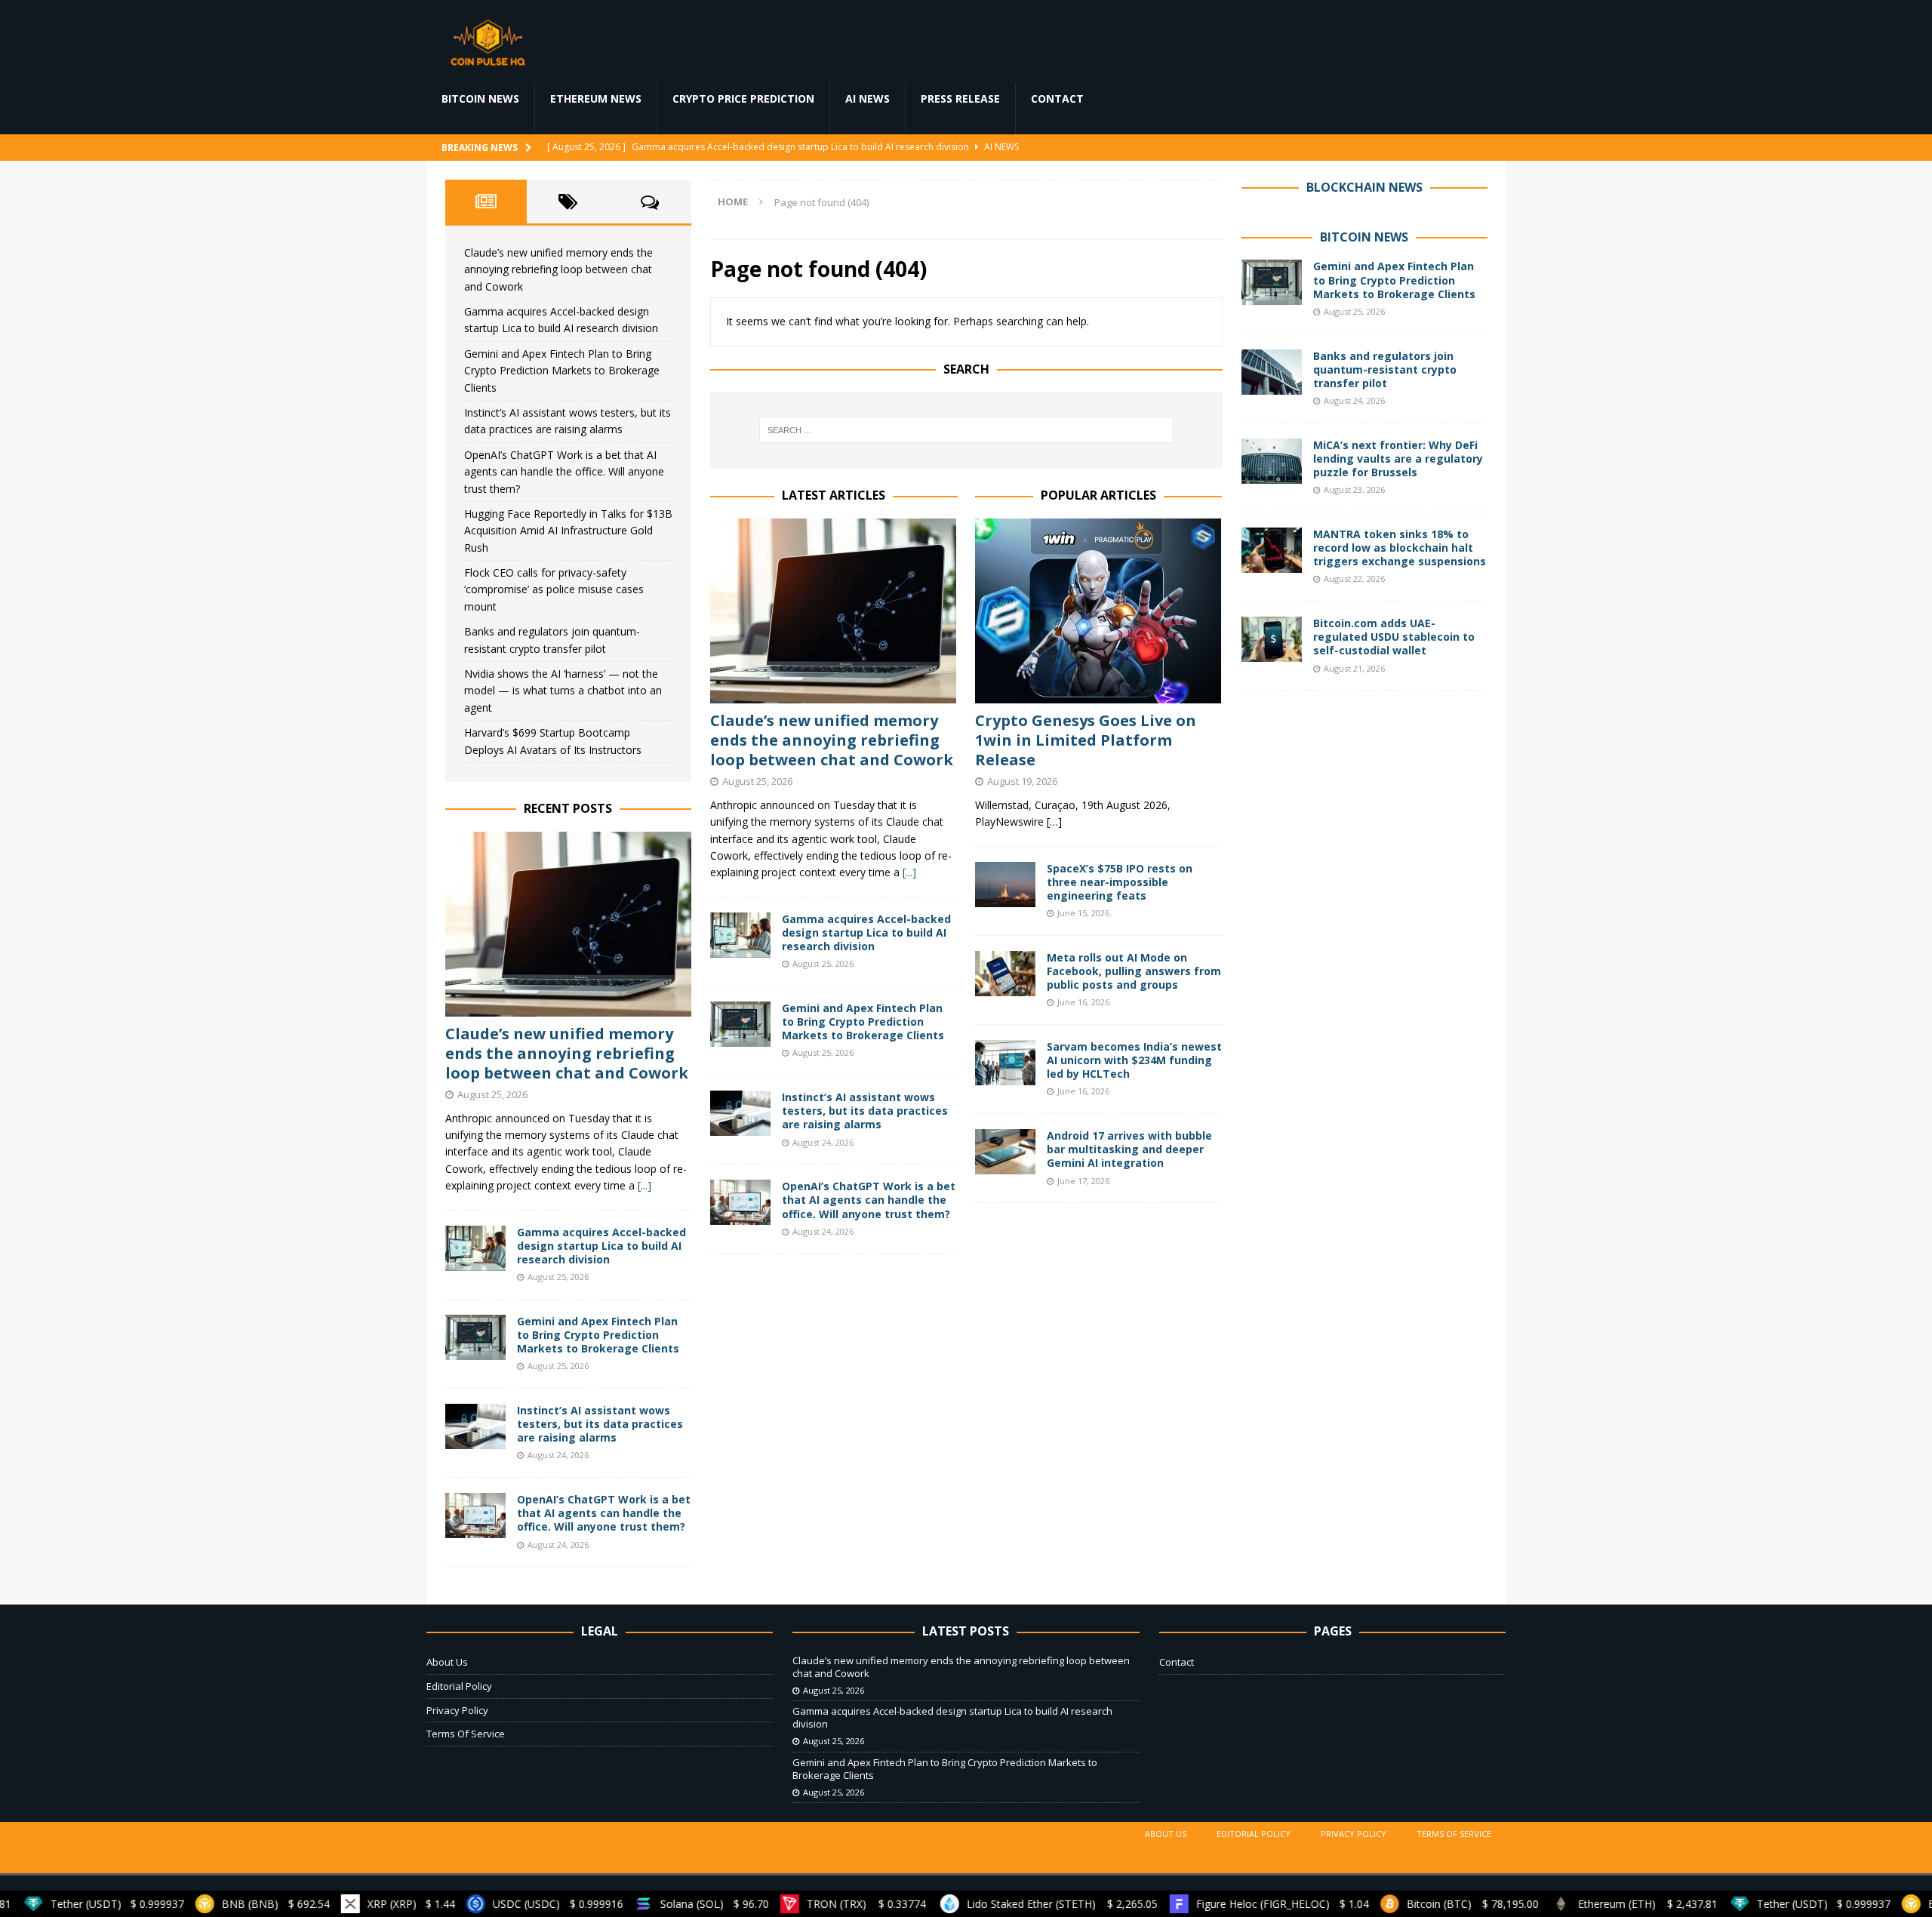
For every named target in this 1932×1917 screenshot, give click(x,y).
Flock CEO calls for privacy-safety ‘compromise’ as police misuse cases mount (554, 589)
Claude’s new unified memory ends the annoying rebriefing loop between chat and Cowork (832, 740)
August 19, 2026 (1022, 781)
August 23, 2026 (1354, 489)
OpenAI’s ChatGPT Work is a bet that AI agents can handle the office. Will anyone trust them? (869, 1200)
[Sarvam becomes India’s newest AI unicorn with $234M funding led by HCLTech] (1005, 1063)
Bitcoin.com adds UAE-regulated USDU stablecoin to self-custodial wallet (1394, 637)
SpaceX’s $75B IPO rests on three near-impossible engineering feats (1120, 882)
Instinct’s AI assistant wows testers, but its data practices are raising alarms (865, 1111)
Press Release (960, 98)
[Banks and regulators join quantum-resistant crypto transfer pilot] (1272, 372)
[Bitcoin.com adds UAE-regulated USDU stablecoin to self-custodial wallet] (1272, 639)
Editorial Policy (459, 1686)
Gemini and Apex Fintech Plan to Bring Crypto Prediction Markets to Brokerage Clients (863, 1022)
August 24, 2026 (823, 1142)
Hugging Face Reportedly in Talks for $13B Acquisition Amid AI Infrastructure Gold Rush (568, 531)
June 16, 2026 (1083, 1002)
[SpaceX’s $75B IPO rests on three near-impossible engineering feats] (1005, 885)
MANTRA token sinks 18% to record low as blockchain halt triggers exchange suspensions (1400, 548)
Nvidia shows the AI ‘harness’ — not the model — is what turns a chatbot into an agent (563, 691)
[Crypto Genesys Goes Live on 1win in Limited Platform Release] (1098, 611)
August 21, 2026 (1354, 668)
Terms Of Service (466, 1734)
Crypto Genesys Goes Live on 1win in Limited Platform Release (1086, 740)
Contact (1057, 98)
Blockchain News (1364, 187)
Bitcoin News (480, 98)
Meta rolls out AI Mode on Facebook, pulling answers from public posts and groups (1134, 971)
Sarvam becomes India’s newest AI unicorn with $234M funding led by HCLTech (1134, 1060)
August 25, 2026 (757, 781)
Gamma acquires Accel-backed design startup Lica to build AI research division (866, 932)
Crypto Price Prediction (743, 98)
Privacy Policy (457, 1710)
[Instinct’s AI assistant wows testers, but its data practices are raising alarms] (740, 1113)
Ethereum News (596, 98)
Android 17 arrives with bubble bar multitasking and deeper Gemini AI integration (1129, 1149)
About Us (447, 1662)
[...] (909, 872)
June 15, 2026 (1083, 913)
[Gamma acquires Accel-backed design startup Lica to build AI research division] (740, 935)
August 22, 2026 (1354, 578)
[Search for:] (966, 430)
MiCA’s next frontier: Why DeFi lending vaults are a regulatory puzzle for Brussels (1398, 458)
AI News (868, 98)
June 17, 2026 (1083, 1181)
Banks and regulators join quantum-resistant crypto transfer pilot (1385, 369)
